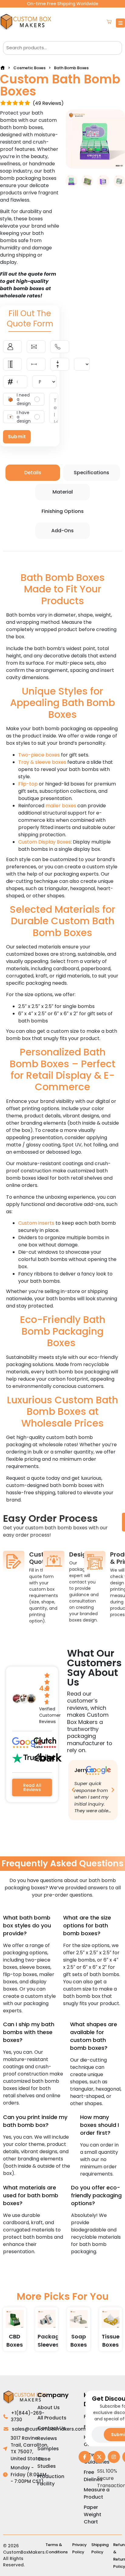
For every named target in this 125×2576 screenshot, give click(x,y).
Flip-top (28, 784)
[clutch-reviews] (45, 1743)
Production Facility (51, 2480)
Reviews (47, 2438)
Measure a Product (97, 2493)
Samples (48, 2449)
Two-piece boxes (39, 755)
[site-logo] (27, 23)
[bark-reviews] (48, 1758)
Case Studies (47, 2463)
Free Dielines (93, 2476)
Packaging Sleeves (53, 2341)
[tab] (33, 473)
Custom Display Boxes (44, 842)
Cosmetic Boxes (29, 68)
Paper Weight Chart (93, 2514)
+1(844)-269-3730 (28, 2416)
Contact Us (51, 2428)
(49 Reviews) (48, 103)
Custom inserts (36, 1223)
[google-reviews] (27, 1743)
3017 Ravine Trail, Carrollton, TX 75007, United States (29, 2448)
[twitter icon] (99, 2457)
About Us (49, 2408)
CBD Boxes (15, 2341)
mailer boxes (61, 806)
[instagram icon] (114, 2457)
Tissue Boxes (111, 2341)
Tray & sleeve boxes (42, 762)
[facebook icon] (85, 2457)
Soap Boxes (79, 2341)
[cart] (109, 23)
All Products (52, 2418)
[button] (73, 1790)
